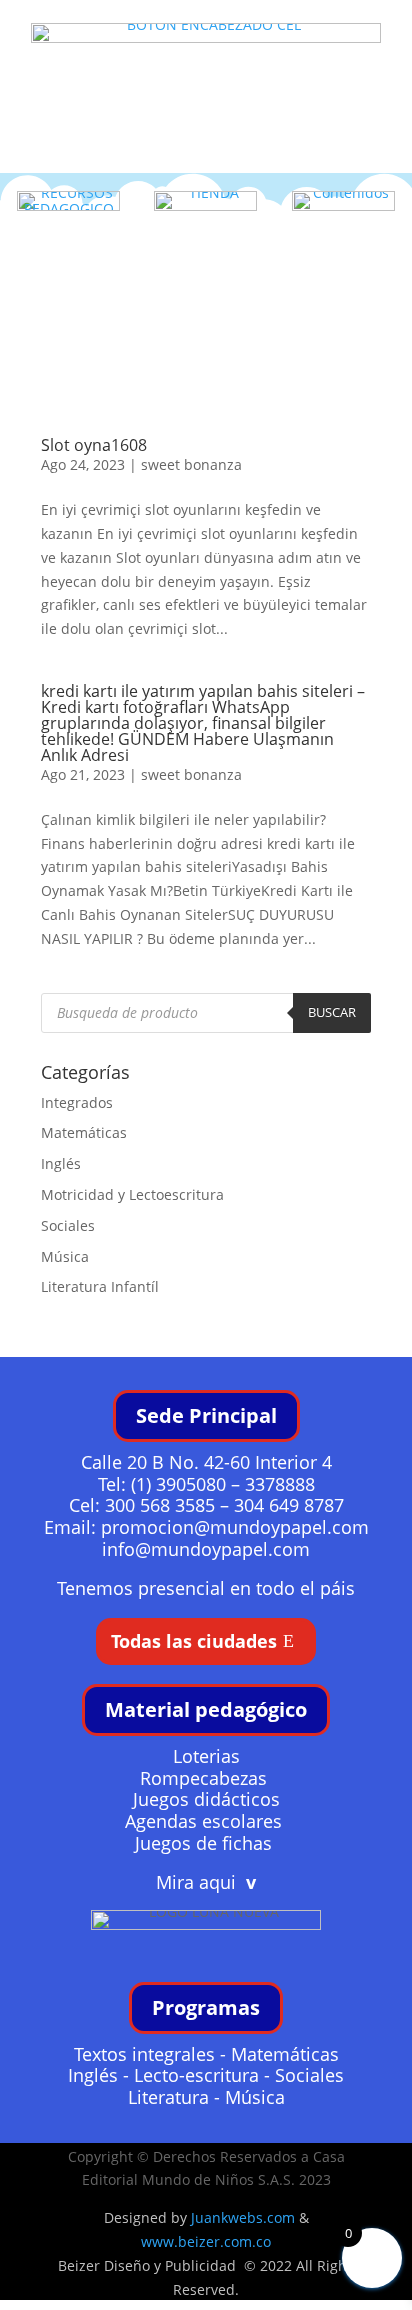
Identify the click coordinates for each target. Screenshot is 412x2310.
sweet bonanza (191, 464)
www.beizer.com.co (206, 2241)
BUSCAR (332, 1012)
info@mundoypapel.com (206, 1549)
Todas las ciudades (194, 1641)
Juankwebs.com (243, 2217)
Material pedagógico (206, 1709)
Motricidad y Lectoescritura (132, 1194)
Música (65, 1256)
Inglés (61, 1163)
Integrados (77, 1102)
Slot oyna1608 (94, 445)
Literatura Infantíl (100, 1286)
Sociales (68, 1225)
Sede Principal (206, 1415)
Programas (206, 2007)
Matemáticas (84, 1132)
